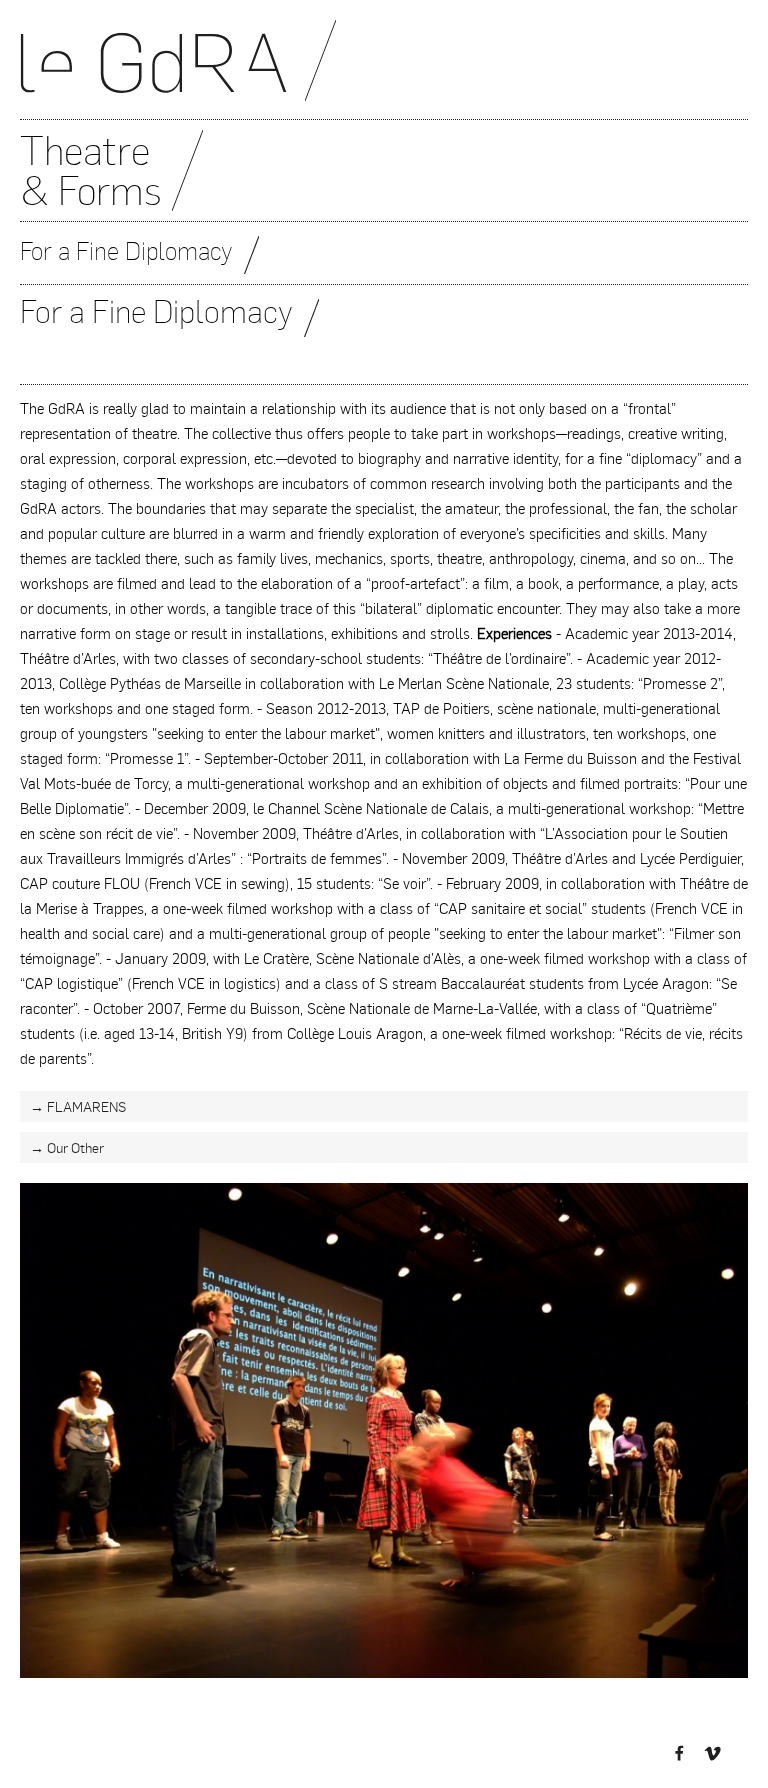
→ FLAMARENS (78, 1106)
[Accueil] (384, 70)
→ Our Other (67, 1147)
